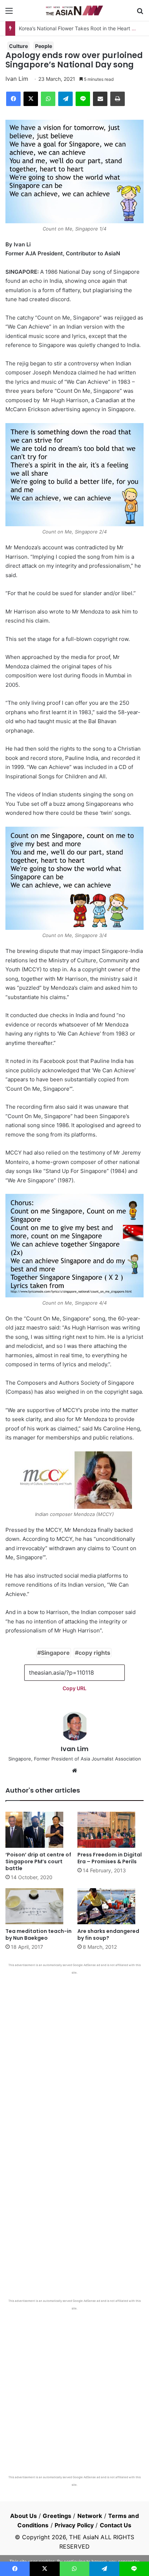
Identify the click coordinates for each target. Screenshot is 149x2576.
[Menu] (9, 13)
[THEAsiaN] (74, 10)
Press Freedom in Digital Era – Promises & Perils (110, 1858)
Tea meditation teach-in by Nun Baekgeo (39, 1935)
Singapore (55, 1653)
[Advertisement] (74, 2053)
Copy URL (74, 1688)
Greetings (57, 2516)
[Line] (83, 99)
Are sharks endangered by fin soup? (108, 1935)
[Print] (118, 99)
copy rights (94, 1653)
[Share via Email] (100, 99)
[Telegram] (65, 99)
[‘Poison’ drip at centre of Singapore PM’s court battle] (39, 1830)
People (44, 46)
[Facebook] (13, 99)
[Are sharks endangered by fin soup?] (110, 1906)
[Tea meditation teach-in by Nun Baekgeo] (39, 1906)
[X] (31, 99)
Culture (18, 46)
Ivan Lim (17, 79)
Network (90, 2516)
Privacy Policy (74, 2525)
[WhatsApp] (48, 99)
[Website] (74, 1771)
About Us (24, 2516)
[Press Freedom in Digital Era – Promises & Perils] (110, 1830)
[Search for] (140, 13)
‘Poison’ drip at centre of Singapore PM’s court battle (38, 1861)
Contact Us (116, 2525)
